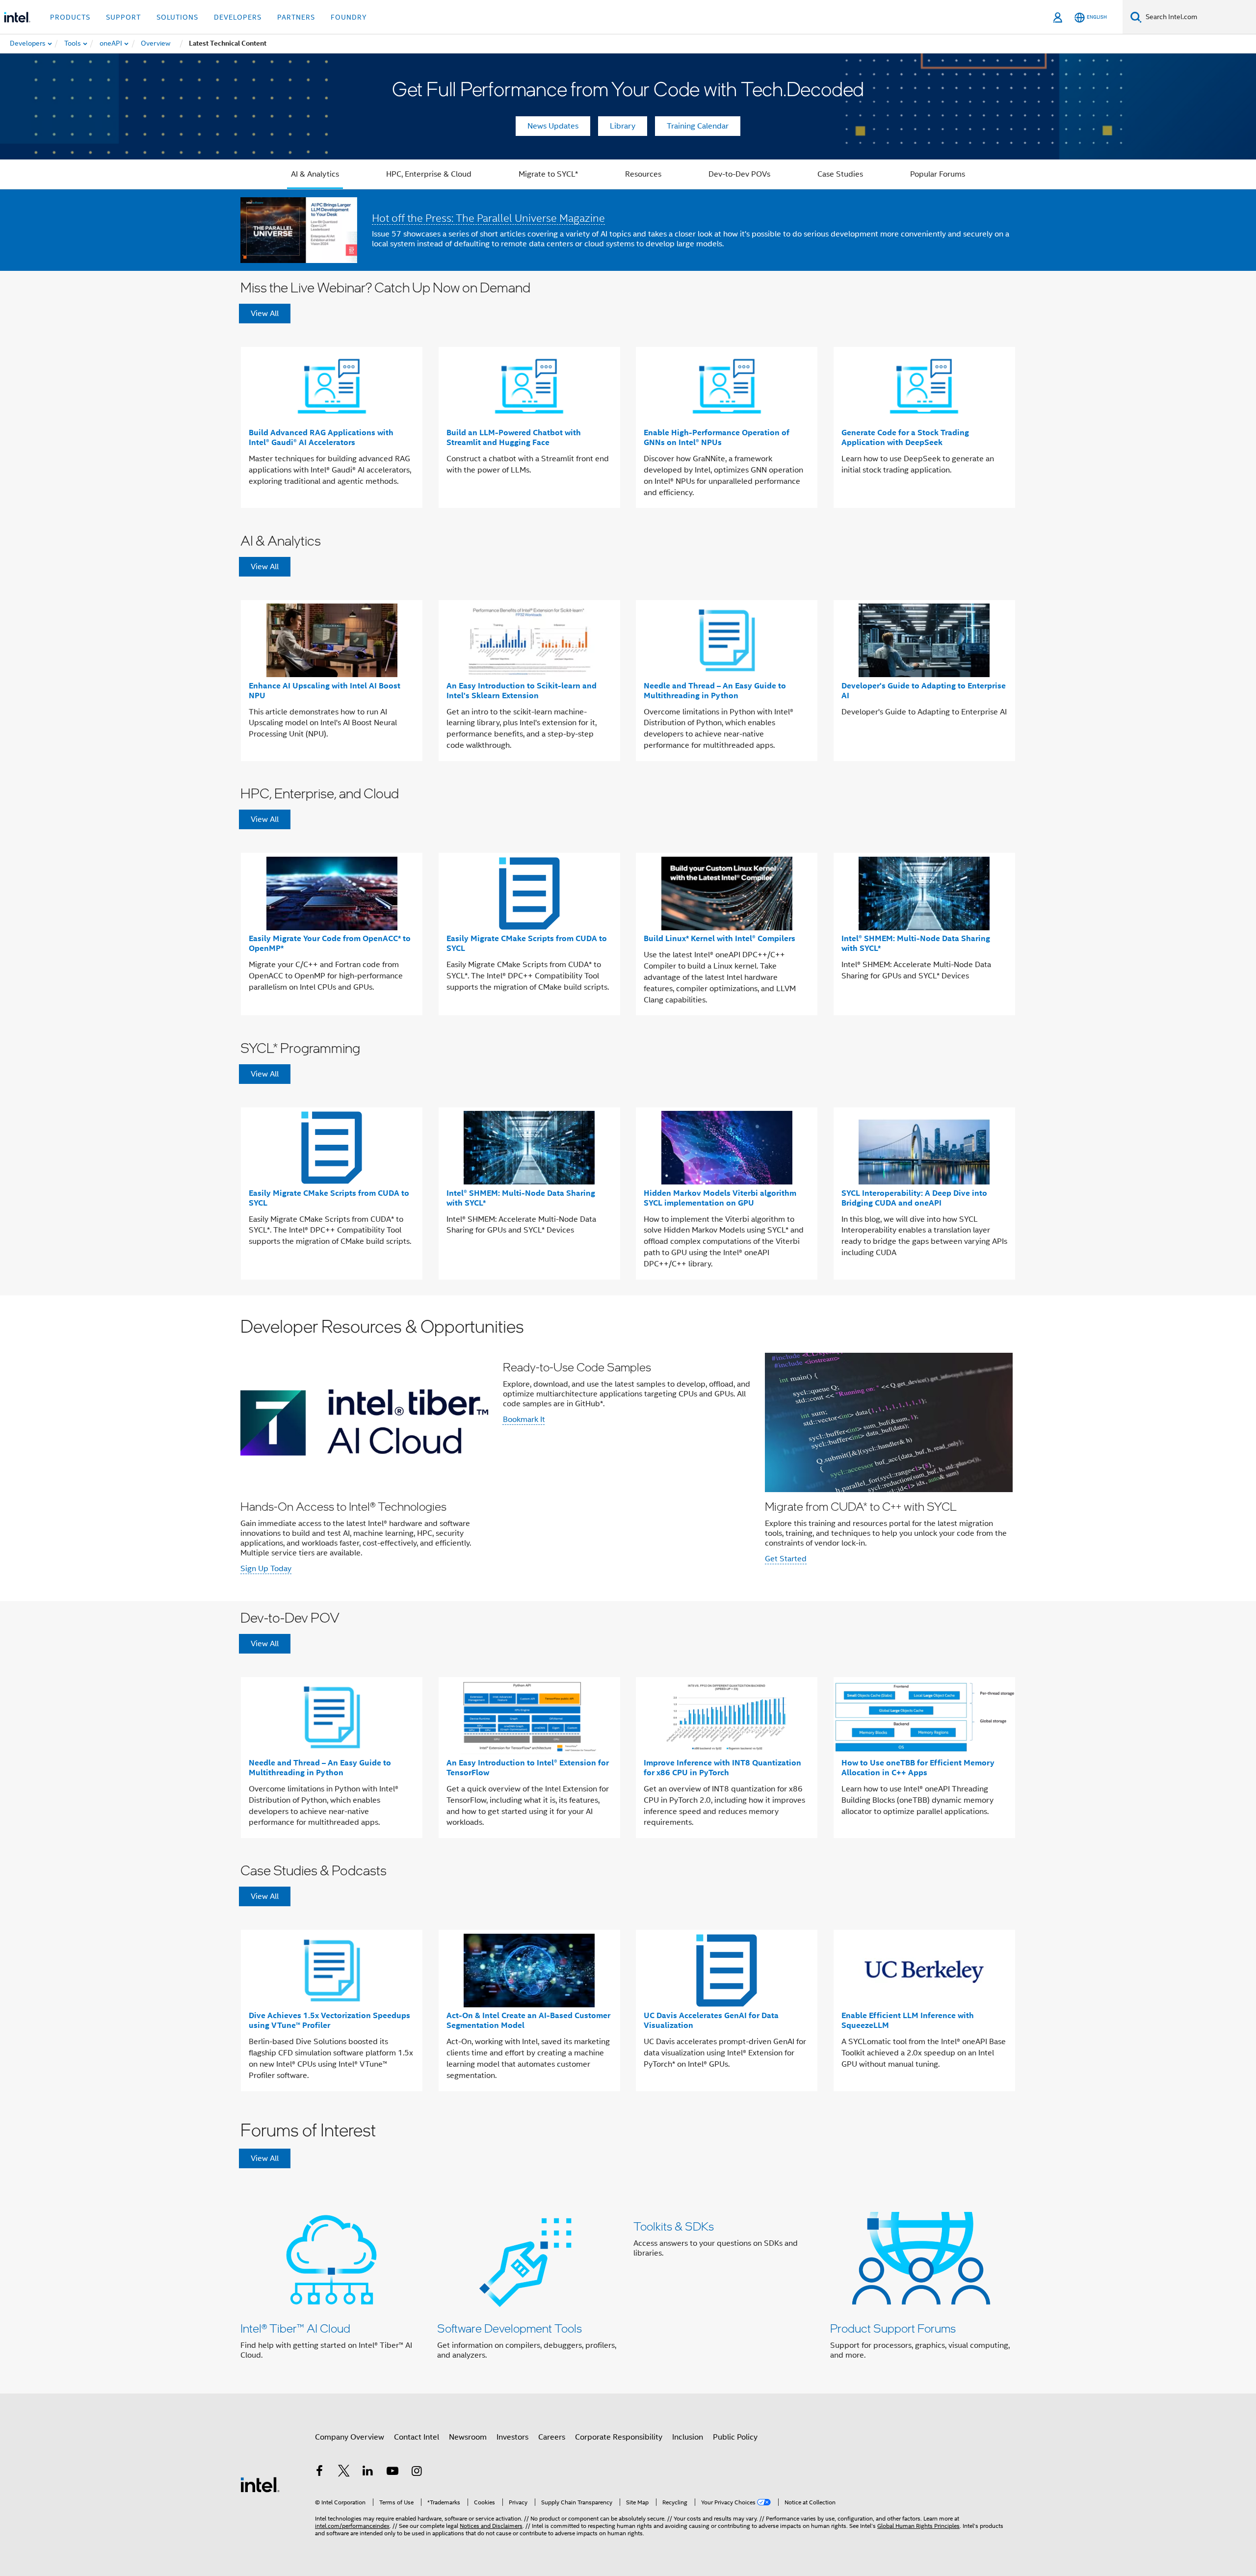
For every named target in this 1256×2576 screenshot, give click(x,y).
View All (265, 314)
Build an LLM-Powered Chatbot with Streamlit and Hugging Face (514, 437)
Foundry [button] (349, 17)
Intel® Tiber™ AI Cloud (295, 2328)
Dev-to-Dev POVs (739, 174)
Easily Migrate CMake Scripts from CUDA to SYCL (527, 943)
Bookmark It (524, 1419)
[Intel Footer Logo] (260, 2484)
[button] (628, 1448)
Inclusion (688, 2437)
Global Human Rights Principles (918, 2526)
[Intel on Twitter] (344, 2472)
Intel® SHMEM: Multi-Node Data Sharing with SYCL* (916, 943)
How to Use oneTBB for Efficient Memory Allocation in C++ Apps (918, 1768)
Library (623, 126)
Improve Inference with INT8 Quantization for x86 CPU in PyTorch (722, 1768)
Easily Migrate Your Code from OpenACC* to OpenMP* (330, 943)
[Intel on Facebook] (319, 2472)
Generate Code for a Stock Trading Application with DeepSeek (905, 437)
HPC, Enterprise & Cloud (429, 174)
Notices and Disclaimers (491, 2526)
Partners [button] (296, 17)
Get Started (786, 1559)
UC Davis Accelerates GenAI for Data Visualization (711, 2020)
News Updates (553, 126)
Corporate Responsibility (619, 2437)
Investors (512, 2437)
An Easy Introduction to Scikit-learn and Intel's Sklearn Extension (522, 691)
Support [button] (123, 17)
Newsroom (468, 2437)
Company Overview (350, 2437)
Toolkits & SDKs (674, 2226)
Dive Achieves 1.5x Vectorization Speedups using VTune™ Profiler (329, 2020)
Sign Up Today (266, 1569)
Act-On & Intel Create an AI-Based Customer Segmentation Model (528, 2020)
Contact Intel (417, 2437)
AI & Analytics (315, 174)
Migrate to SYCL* (548, 174)
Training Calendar (698, 126)
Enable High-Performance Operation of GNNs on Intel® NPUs (717, 437)
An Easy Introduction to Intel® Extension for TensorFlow (528, 1768)
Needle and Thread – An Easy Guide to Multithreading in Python (715, 691)
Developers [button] (238, 17)
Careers (552, 2437)
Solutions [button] (177, 17)
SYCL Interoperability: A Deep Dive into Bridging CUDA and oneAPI (914, 1198)
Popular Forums (938, 174)
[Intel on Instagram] (417, 2472)
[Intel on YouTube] (392, 2472)
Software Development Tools (510, 2328)
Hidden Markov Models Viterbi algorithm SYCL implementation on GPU (720, 1198)
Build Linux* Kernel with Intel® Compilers (720, 938)
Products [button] (70, 17)
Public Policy (735, 2437)
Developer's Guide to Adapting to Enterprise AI (924, 691)
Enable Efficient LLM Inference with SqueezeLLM (908, 2020)
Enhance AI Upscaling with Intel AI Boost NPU (325, 691)
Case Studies (840, 174)
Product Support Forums (893, 2328)
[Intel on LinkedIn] (368, 2472)
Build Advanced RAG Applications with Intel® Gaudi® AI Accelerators (321, 437)
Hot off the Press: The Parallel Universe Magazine (488, 218)
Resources (643, 174)
